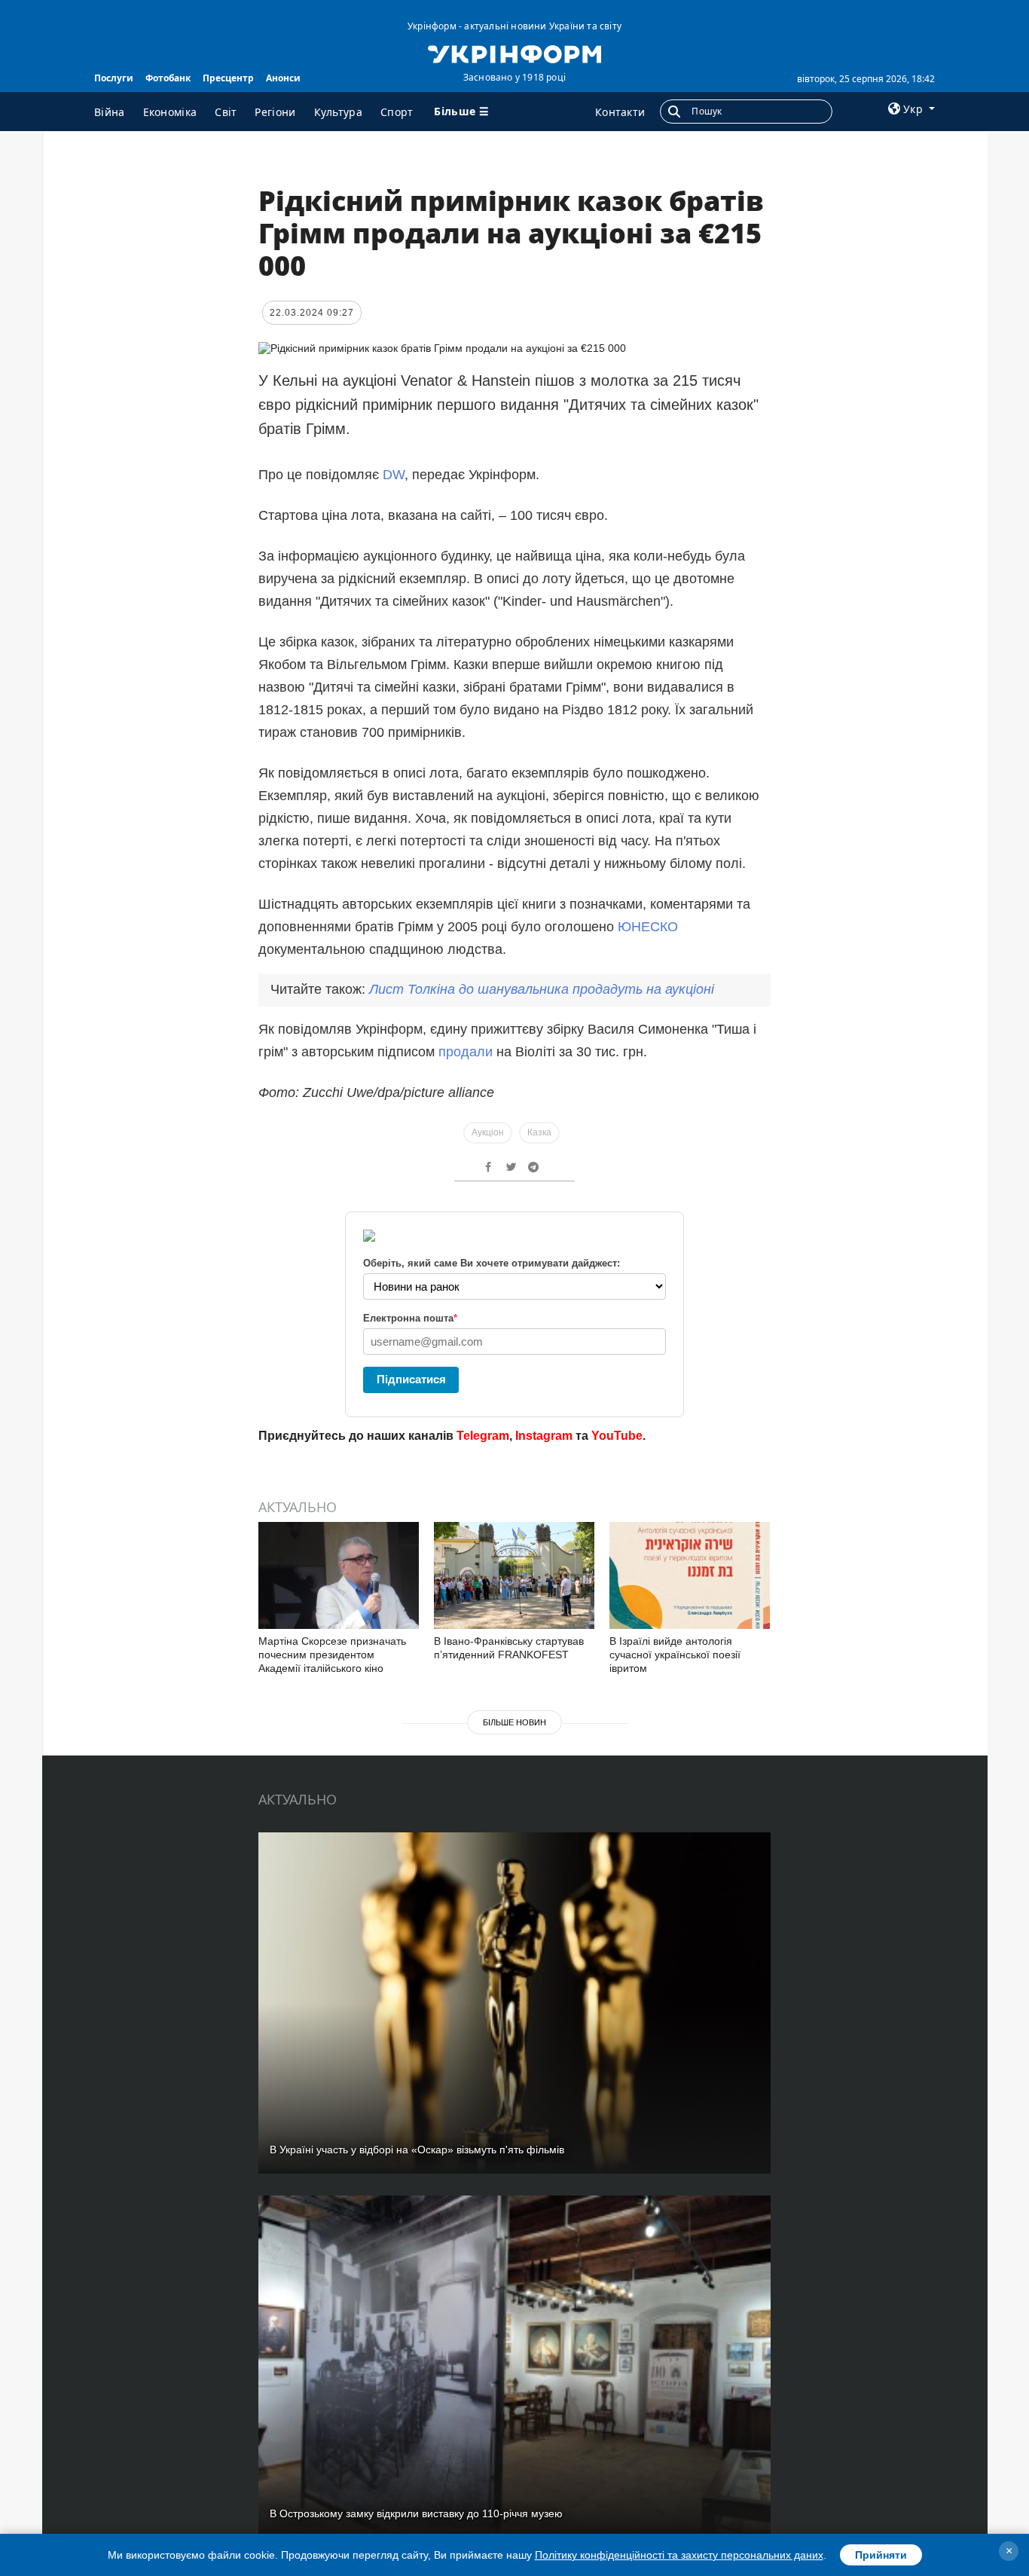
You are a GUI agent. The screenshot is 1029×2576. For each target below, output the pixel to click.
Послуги (114, 78)
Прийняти (881, 2555)
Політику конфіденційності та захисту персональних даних (679, 2555)
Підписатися (411, 1379)
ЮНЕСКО (648, 927)
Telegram (483, 1436)
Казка (539, 1132)
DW (394, 475)
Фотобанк (168, 78)
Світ (226, 112)
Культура (338, 112)
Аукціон (488, 1132)
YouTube (617, 1436)
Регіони (275, 112)
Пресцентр (228, 78)
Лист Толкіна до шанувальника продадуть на (542, 989)
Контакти (620, 112)
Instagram (544, 1436)
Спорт (397, 112)
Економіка (170, 112)
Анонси (283, 78)
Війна (110, 112)
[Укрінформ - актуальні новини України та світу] (514, 53)
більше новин (514, 1722)
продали (466, 1052)
